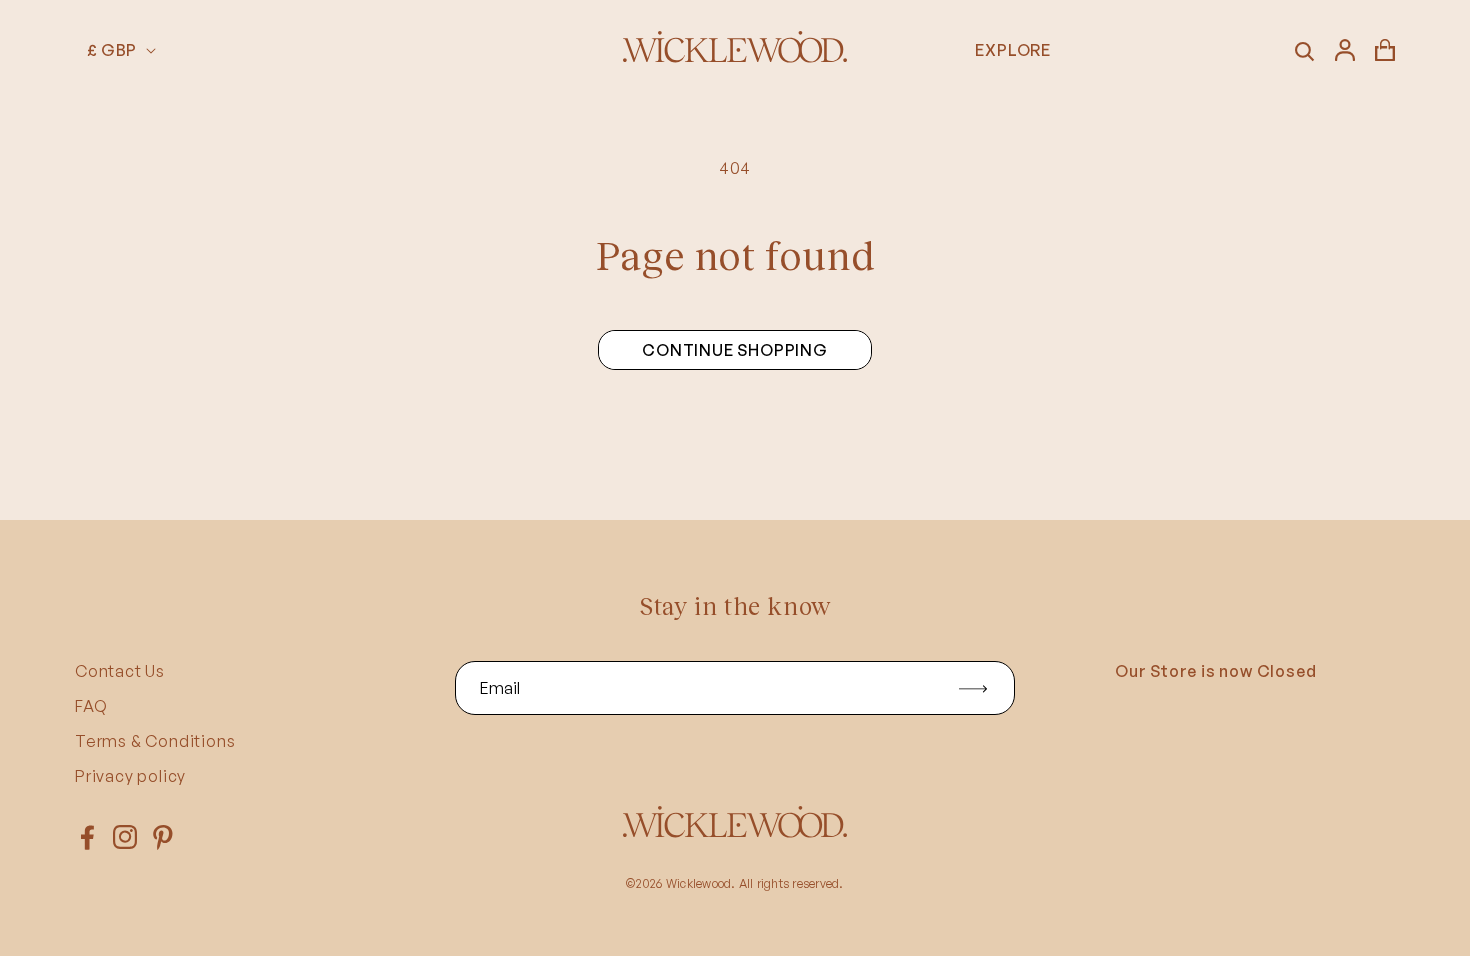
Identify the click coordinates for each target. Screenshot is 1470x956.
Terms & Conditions (155, 741)
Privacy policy (130, 776)
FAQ (91, 706)
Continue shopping (735, 350)
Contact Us (120, 671)
